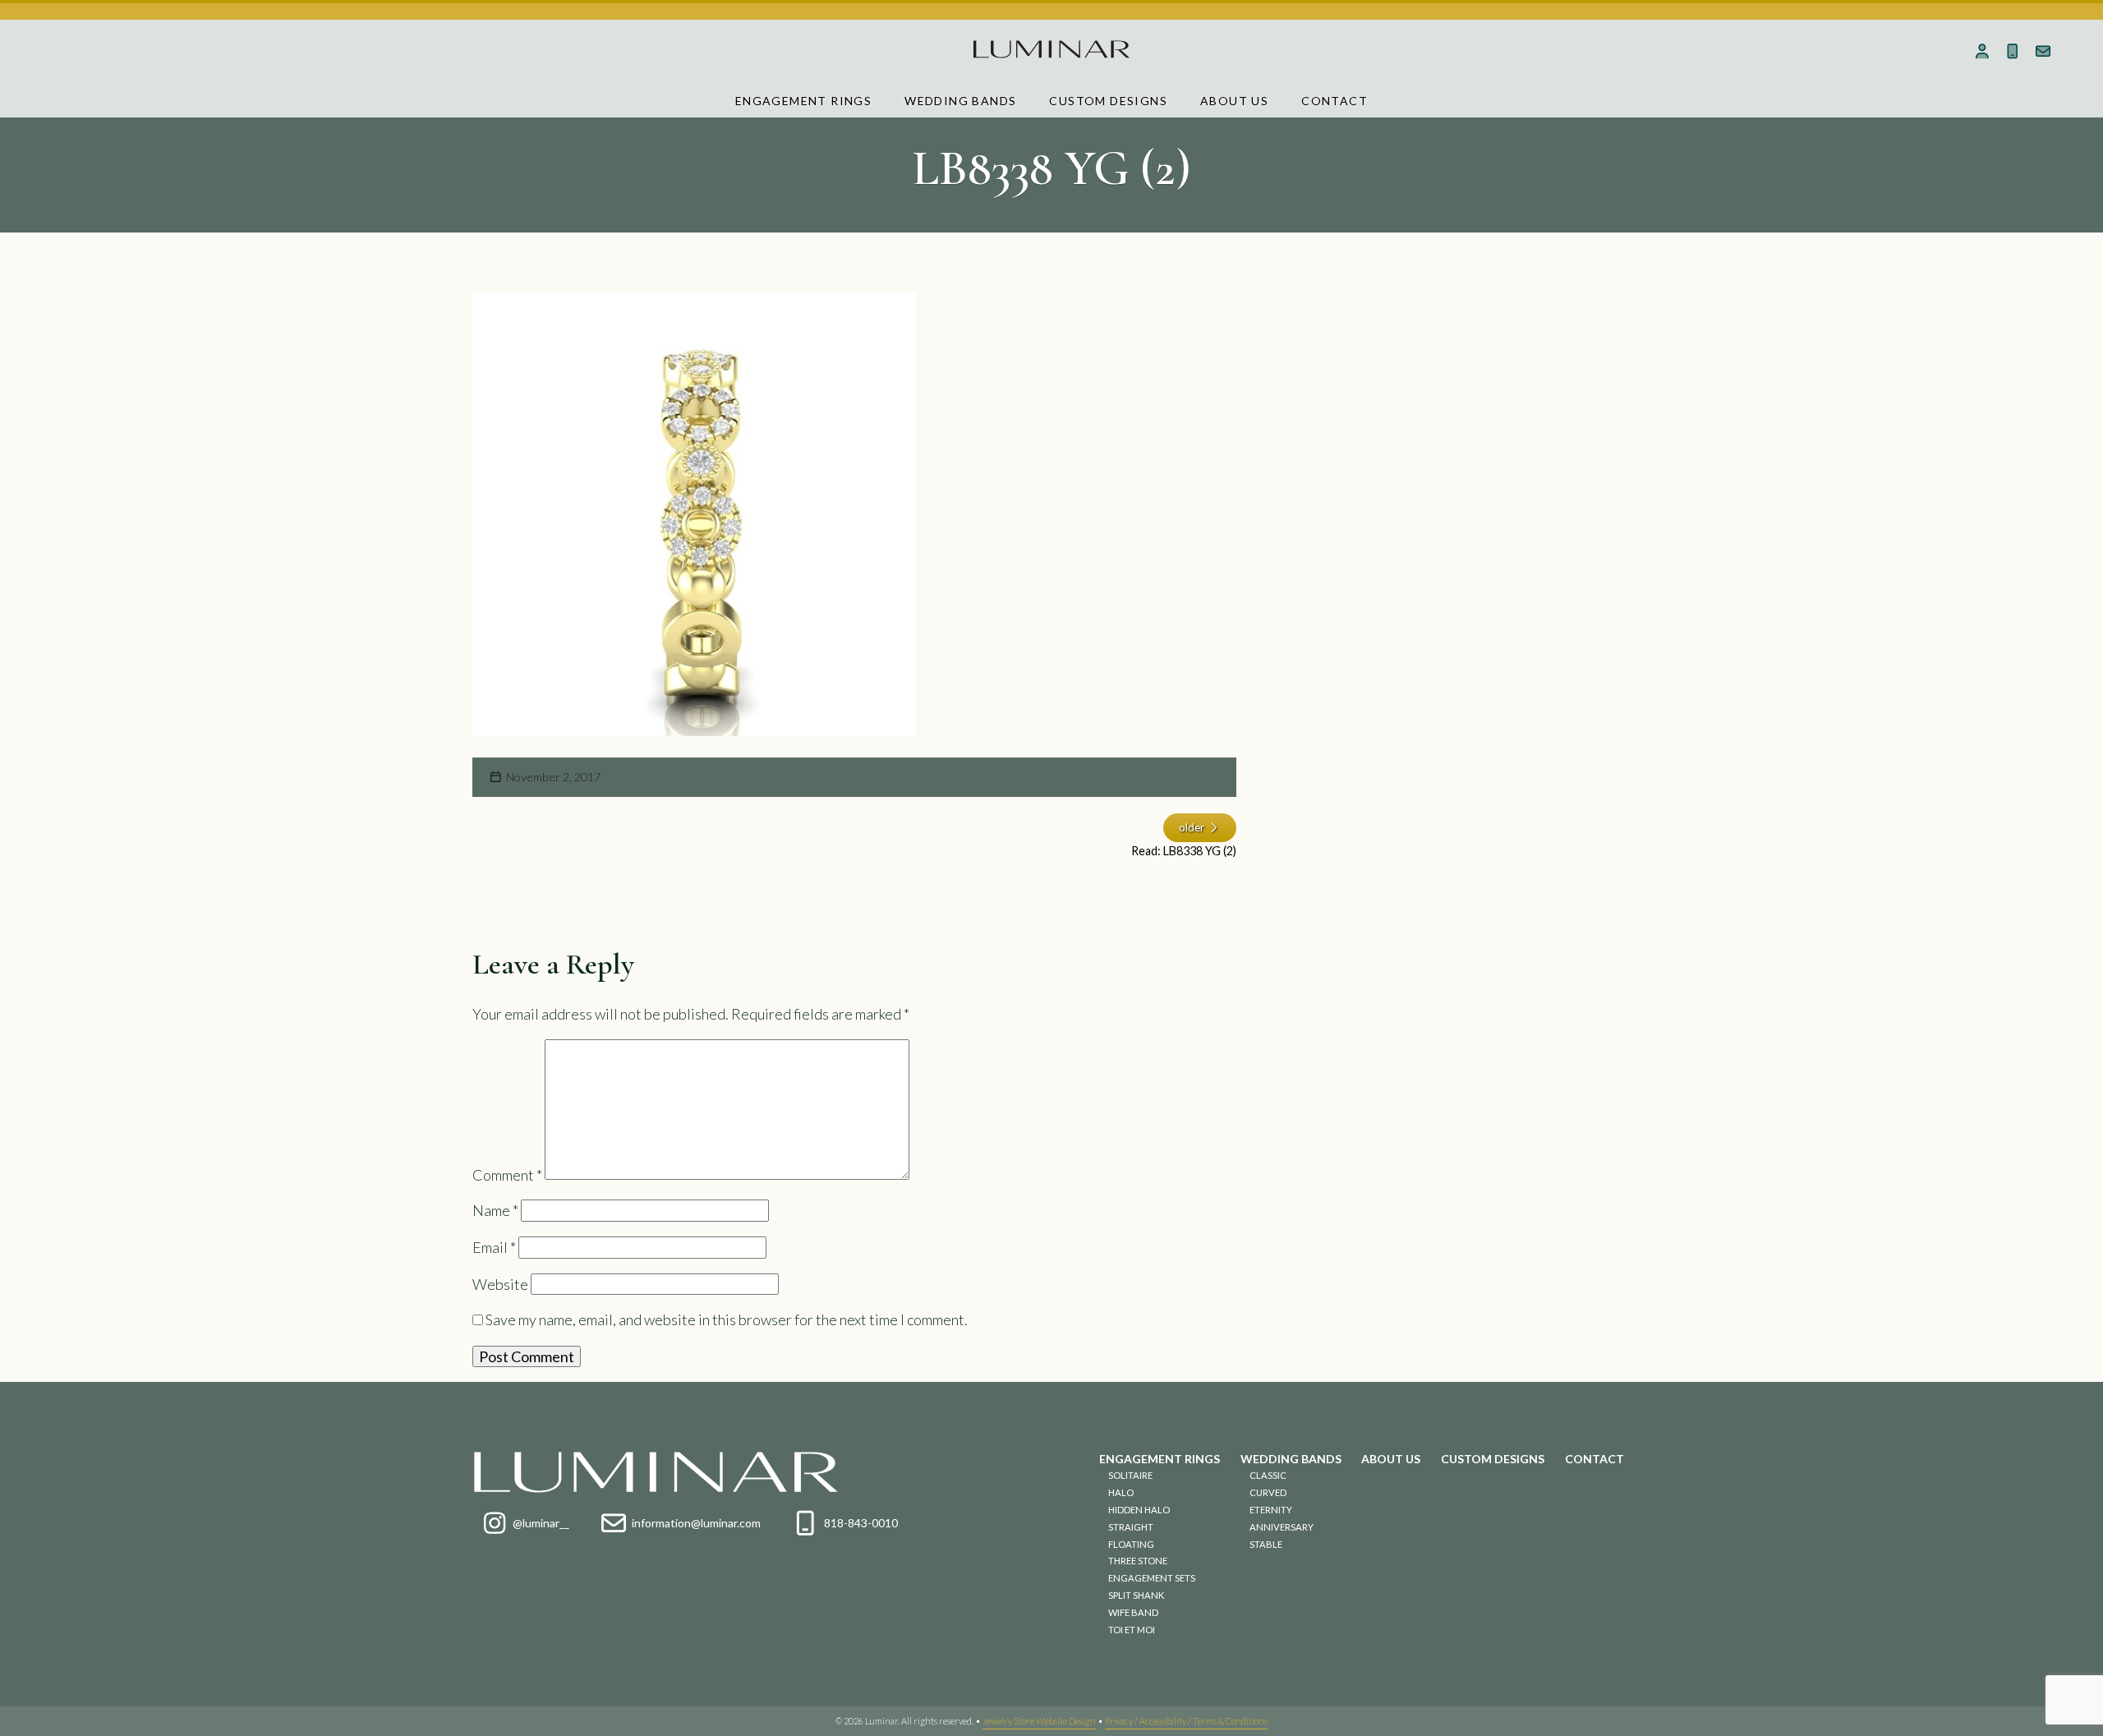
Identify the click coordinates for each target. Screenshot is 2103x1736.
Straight (1131, 1527)
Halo (1121, 1492)
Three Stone (1138, 1561)
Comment (507, 1174)
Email (494, 1247)
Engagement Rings (803, 101)
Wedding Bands (960, 101)
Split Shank (1136, 1595)
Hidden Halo (1139, 1510)
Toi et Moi (1132, 1630)
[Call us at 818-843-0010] (2013, 51)
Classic (1268, 1475)
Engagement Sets (1152, 1578)
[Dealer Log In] (1983, 51)
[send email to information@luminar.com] (2043, 51)
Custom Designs (1108, 101)
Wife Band (1133, 1612)
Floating (1131, 1544)
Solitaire (1130, 1475)
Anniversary (1282, 1527)
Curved (1268, 1492)
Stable (1266, 1544)
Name (495, 1210)
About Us (1234, 101)
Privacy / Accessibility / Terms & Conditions (1186, 1721)
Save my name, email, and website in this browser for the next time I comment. (727, 1319)
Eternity (1271, 1510)
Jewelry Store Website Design (1039, 1721)
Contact (1335, 101)
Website (500, 1284)
